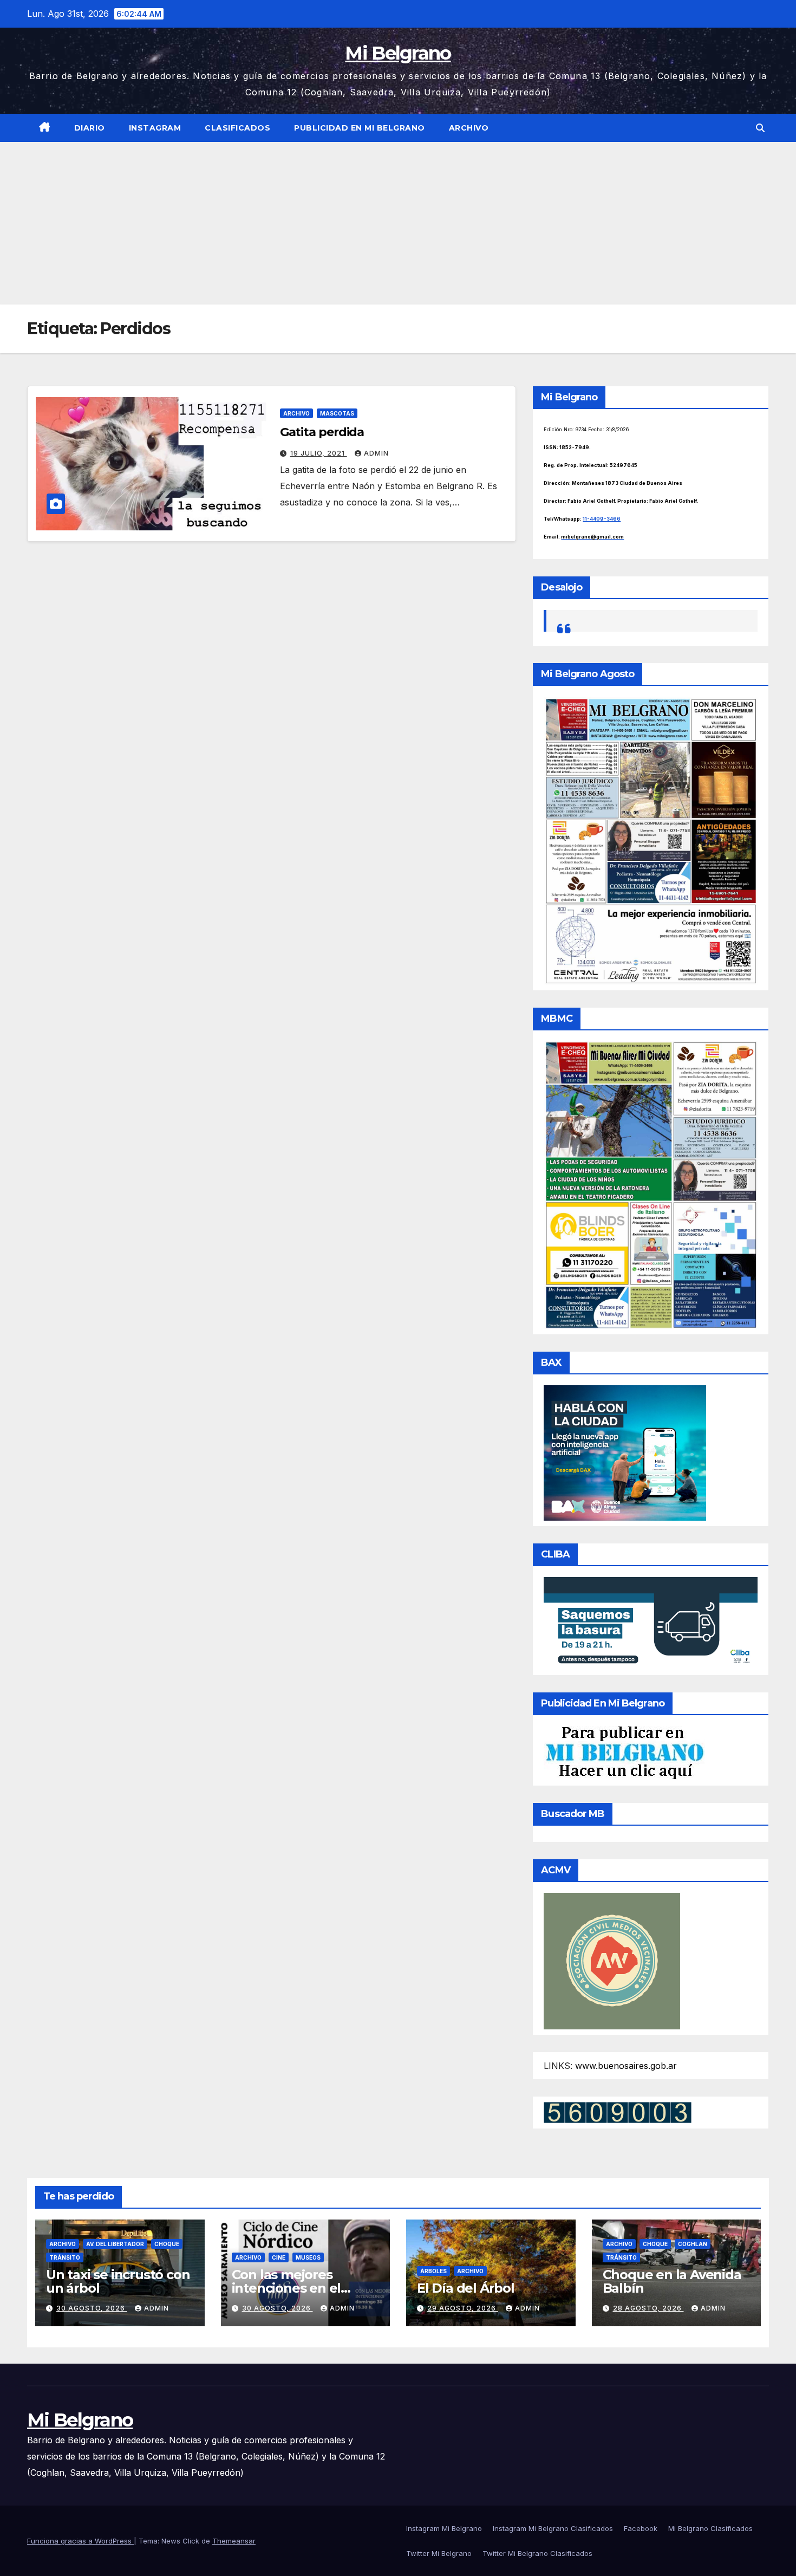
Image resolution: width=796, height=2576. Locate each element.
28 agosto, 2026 (648, 2308)
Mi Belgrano (398, 53)
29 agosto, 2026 (463, 2308)
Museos (308, 2257)
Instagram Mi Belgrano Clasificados (553, 2528)
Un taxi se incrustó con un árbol (118, 2281)
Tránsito (65, 2257)
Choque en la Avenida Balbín (672, 2281)
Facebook (641, 2528)
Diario (90, 128)
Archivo (469, 128)
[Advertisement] (398, 223)
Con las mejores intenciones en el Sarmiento (286, 2288)
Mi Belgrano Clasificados (710, 2528)
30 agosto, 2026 (92, 2308)
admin (376, 453)
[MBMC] (651, 1184)
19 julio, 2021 (319, 453)
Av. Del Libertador (115, 2244)
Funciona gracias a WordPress (80, 2541)
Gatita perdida (322, 432)
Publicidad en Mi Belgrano (360, 128)
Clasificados (237, 128)
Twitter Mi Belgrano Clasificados (537, 2553)
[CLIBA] (651, 1623)
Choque (167, 2244)
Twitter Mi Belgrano (439, 2553)
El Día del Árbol (466, 2288)
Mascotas (337, 413)
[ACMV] (612, 1960)
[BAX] (625, 1452)
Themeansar (234, 2541)
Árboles (433, 2271)
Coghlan (693, 2244)
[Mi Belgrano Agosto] (651, 840)
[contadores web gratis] (618, 2112)
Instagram (155, 128)
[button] (760, 128)
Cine (279, 2257)
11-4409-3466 (602, 519)
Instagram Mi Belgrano (444, 2528)
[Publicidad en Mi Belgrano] (624, 1752)
